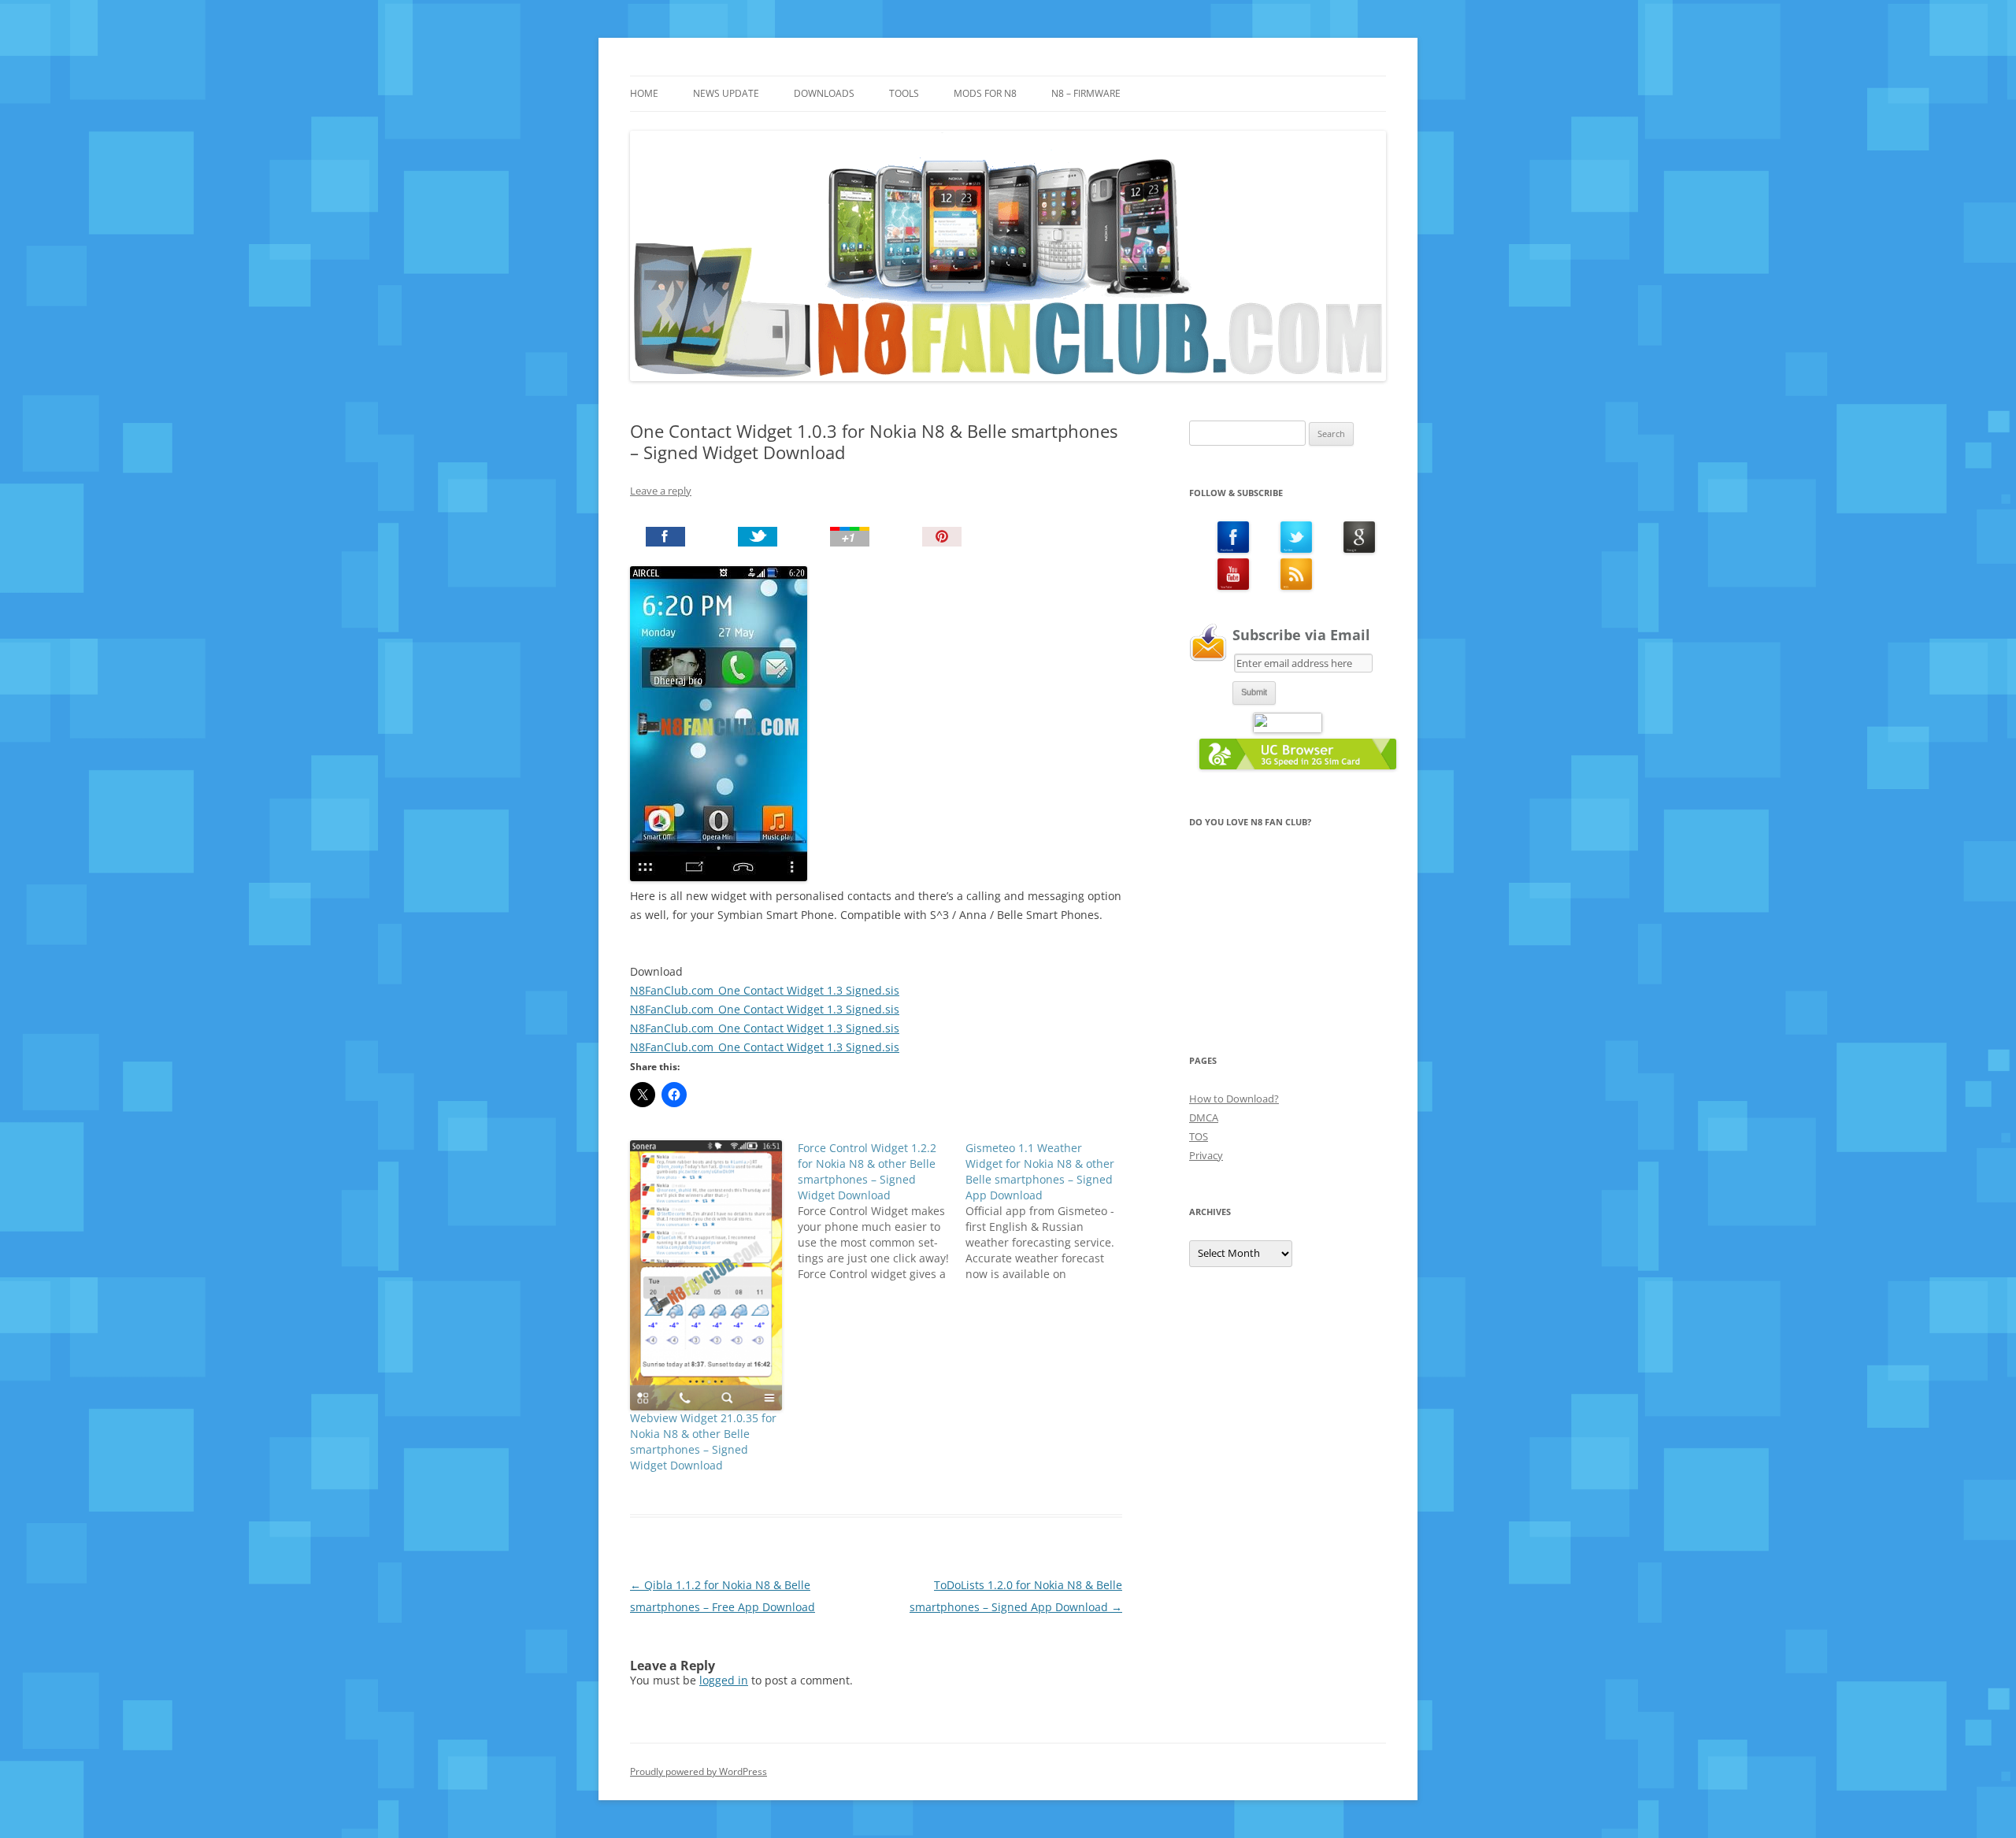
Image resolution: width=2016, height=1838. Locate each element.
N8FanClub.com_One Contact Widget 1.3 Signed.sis (765, 990)
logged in (724, 1680)
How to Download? (1234, 1099)
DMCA (1204, 1117)
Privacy (1206, 1155)
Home (644, 93)
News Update (726, 93)
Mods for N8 (985, 93)
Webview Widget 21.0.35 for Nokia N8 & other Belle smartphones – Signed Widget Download (703, 1441)
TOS (1199, 1136)
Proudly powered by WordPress (699, 1771)
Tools (904, 93)
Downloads (824, 93)
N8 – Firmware (1086, 93)
